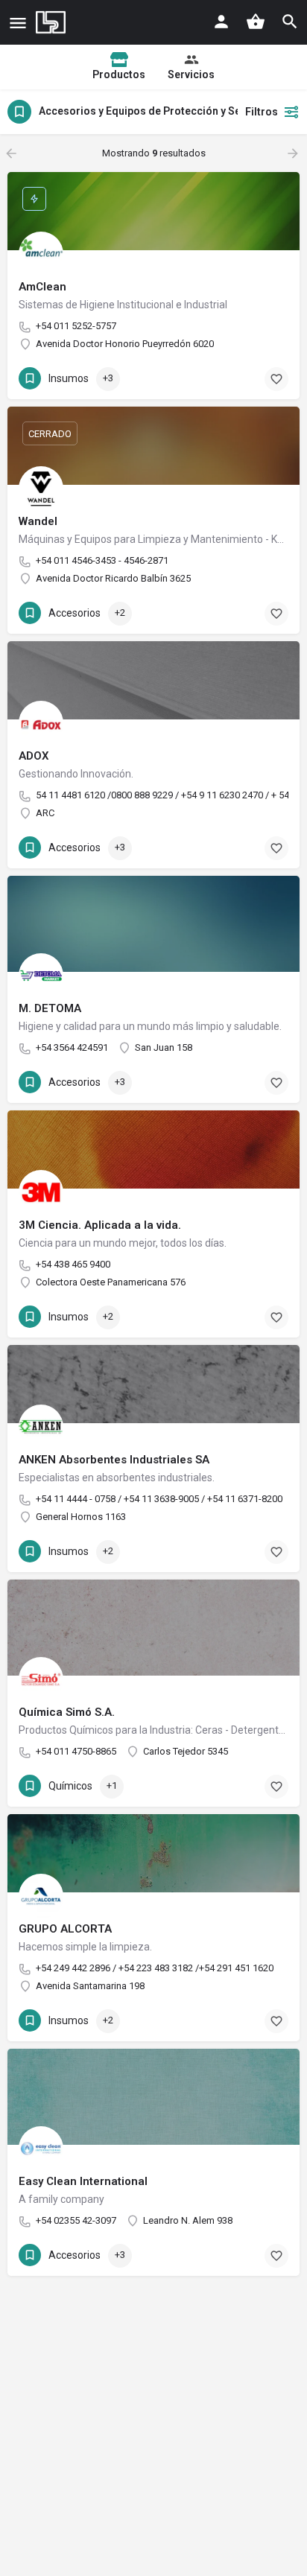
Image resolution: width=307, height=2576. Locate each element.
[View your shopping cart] (256, 22)
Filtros (262, 112)
